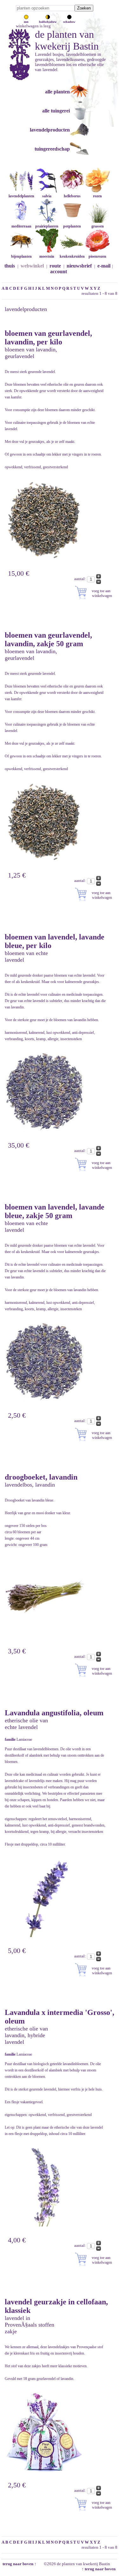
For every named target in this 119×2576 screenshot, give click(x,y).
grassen (98, 226)
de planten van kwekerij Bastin (67, 40)
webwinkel (32, 266)
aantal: (81, 579)
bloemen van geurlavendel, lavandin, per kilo (48, 338)
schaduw (69, 22)
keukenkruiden (72, 256)
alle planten (57, 92)
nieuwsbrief (79, 266)
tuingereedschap (52, 149)
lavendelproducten (50, 130)
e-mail (104, 266)
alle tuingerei (56, 111)
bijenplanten (21, 256)
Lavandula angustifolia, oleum (54, 1713)
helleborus (72, 196)
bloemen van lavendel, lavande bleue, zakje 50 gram (55, 1211)
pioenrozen (97, 256)
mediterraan (21, 226)
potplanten (72, 226)
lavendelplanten (21, 196)
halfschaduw (48, 22)
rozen (97, 196)
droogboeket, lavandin (41, 1477)
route (55, 266)
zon (26, 22)
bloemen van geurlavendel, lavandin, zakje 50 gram (48, 639)
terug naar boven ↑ (19, 2564)
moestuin (47, 256)
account (59, 271)
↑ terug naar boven (99, 2569)
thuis (10, 266)
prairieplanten (47, 226)
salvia (47, 196)
